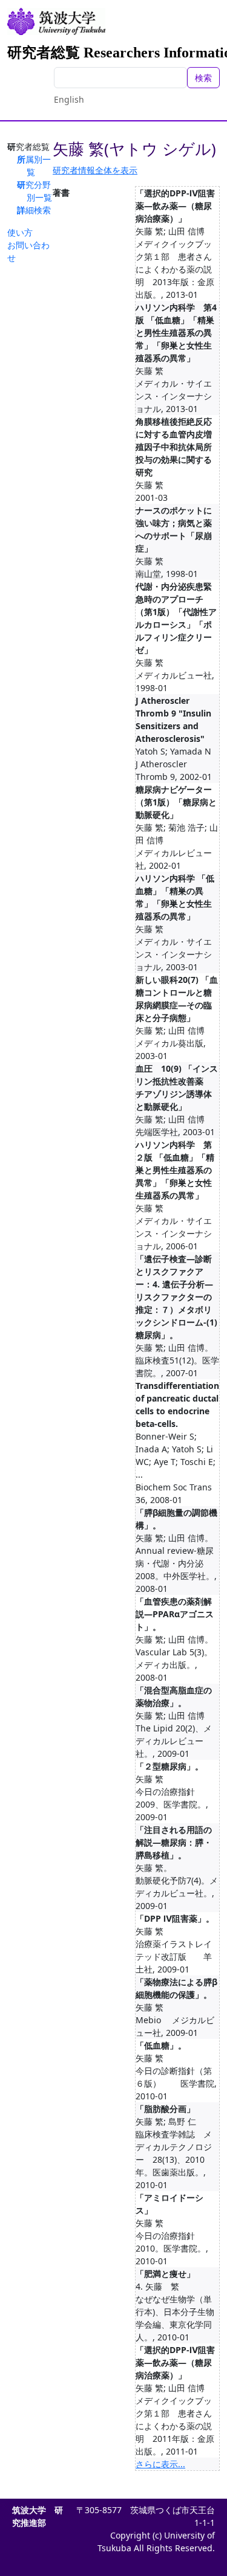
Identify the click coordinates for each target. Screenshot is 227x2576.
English (69, 99)
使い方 (20, 232)
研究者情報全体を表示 (95, 170)
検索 (203, 78)
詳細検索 (34, 210)
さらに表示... (160, 2464)
